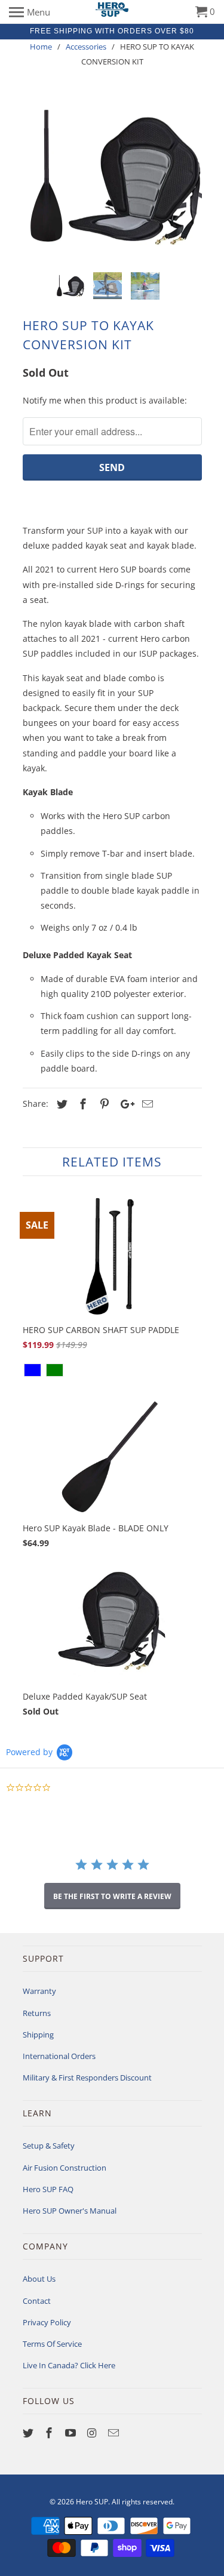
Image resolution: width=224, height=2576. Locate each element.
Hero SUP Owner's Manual (70, 2211)
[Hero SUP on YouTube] (72, 2433)
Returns (37, 2013)
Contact (37, 2301)
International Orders (59, 2056)
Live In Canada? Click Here (69, 2365)
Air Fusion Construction (65, 2168)
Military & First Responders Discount (87, 2078)
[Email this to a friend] (146, 1104)
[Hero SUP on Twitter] (29, 2433)
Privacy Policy (47, 2322)
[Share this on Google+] (124, 1104)
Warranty (39, 1991)
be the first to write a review (112, 1896)
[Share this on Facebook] (81, 1104)
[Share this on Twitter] (60, 1104)
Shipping (38, 2035)
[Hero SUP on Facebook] (50, 2433)
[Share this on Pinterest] (103, 1104)
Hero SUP (92, 2502)
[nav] (30, 12)
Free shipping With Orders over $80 (112, 31)
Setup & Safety (49, 2146)
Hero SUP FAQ (48, 2189)
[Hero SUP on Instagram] (93, 2433)
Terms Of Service (52, 2344)
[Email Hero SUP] (115, 2433)
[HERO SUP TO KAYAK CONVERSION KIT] (112, 178)
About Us (39, 2279)
